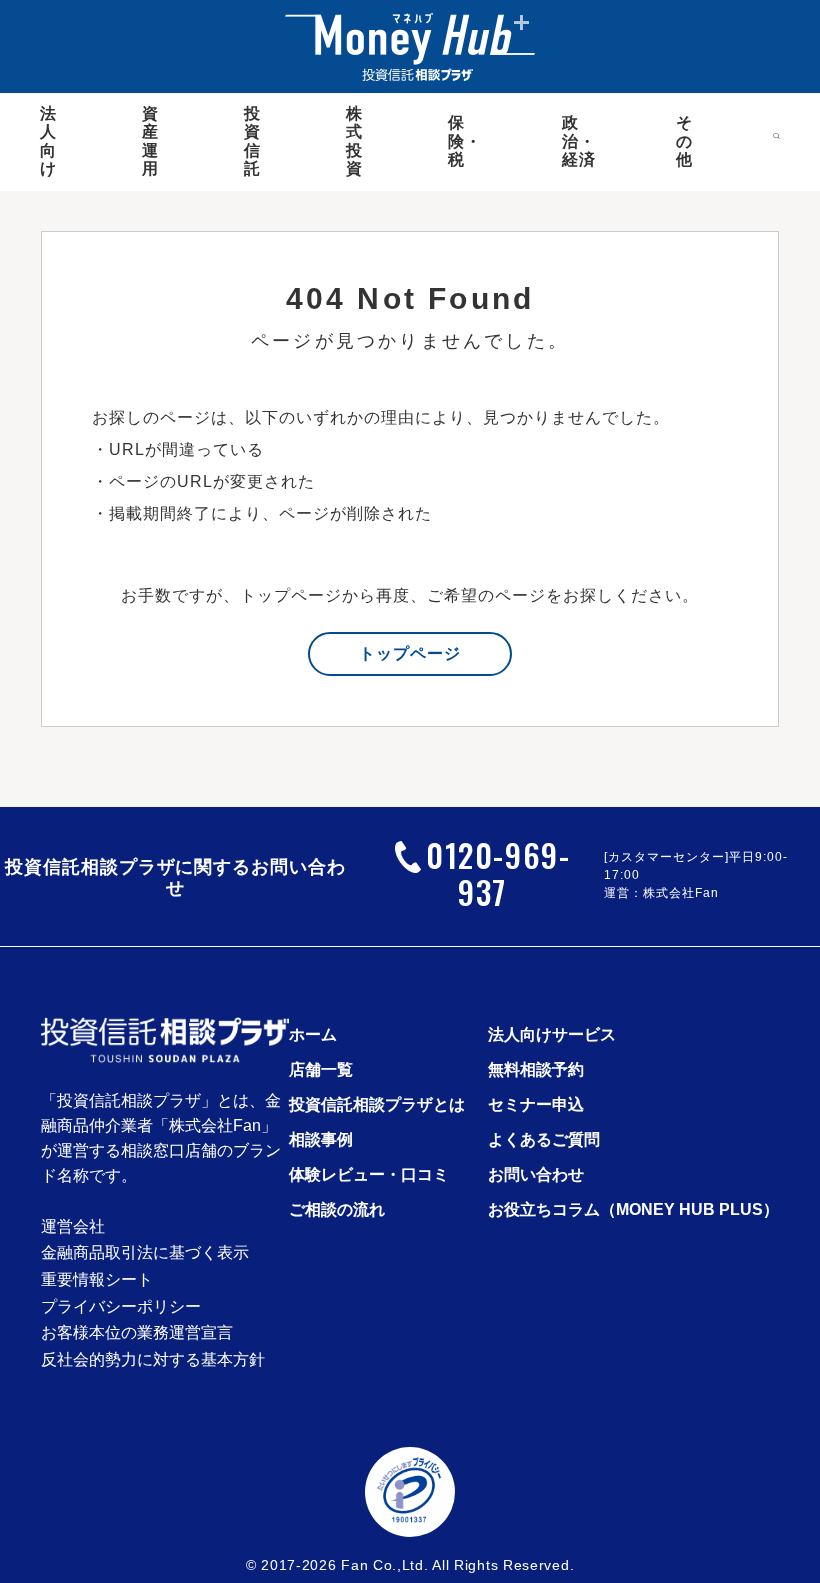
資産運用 (150, 141)
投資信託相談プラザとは (377, 1104)
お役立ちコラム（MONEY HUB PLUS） (633, 1209)
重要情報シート (97, 1280)
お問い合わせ (536, 1174)
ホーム (313, 1034)
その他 (684, 141)
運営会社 (73, 1227)
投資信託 (252, 141)
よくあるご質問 (544, 1139)
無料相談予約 (536, 1069)
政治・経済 (579, 141)
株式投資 (354, 141)
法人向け (48, 141)
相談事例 (321, 1139)
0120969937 (498, 873)
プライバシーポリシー (121, 1307)
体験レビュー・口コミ (369, 1174)
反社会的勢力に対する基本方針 (153, 1360)
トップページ (410, 653)
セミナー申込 (536, 1104)
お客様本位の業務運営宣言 (137, 1333)
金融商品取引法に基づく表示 (145, 1253)
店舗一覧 (321, 1069)
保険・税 (465, 141)
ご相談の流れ (337, 1209)
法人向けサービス (552, 1034)
